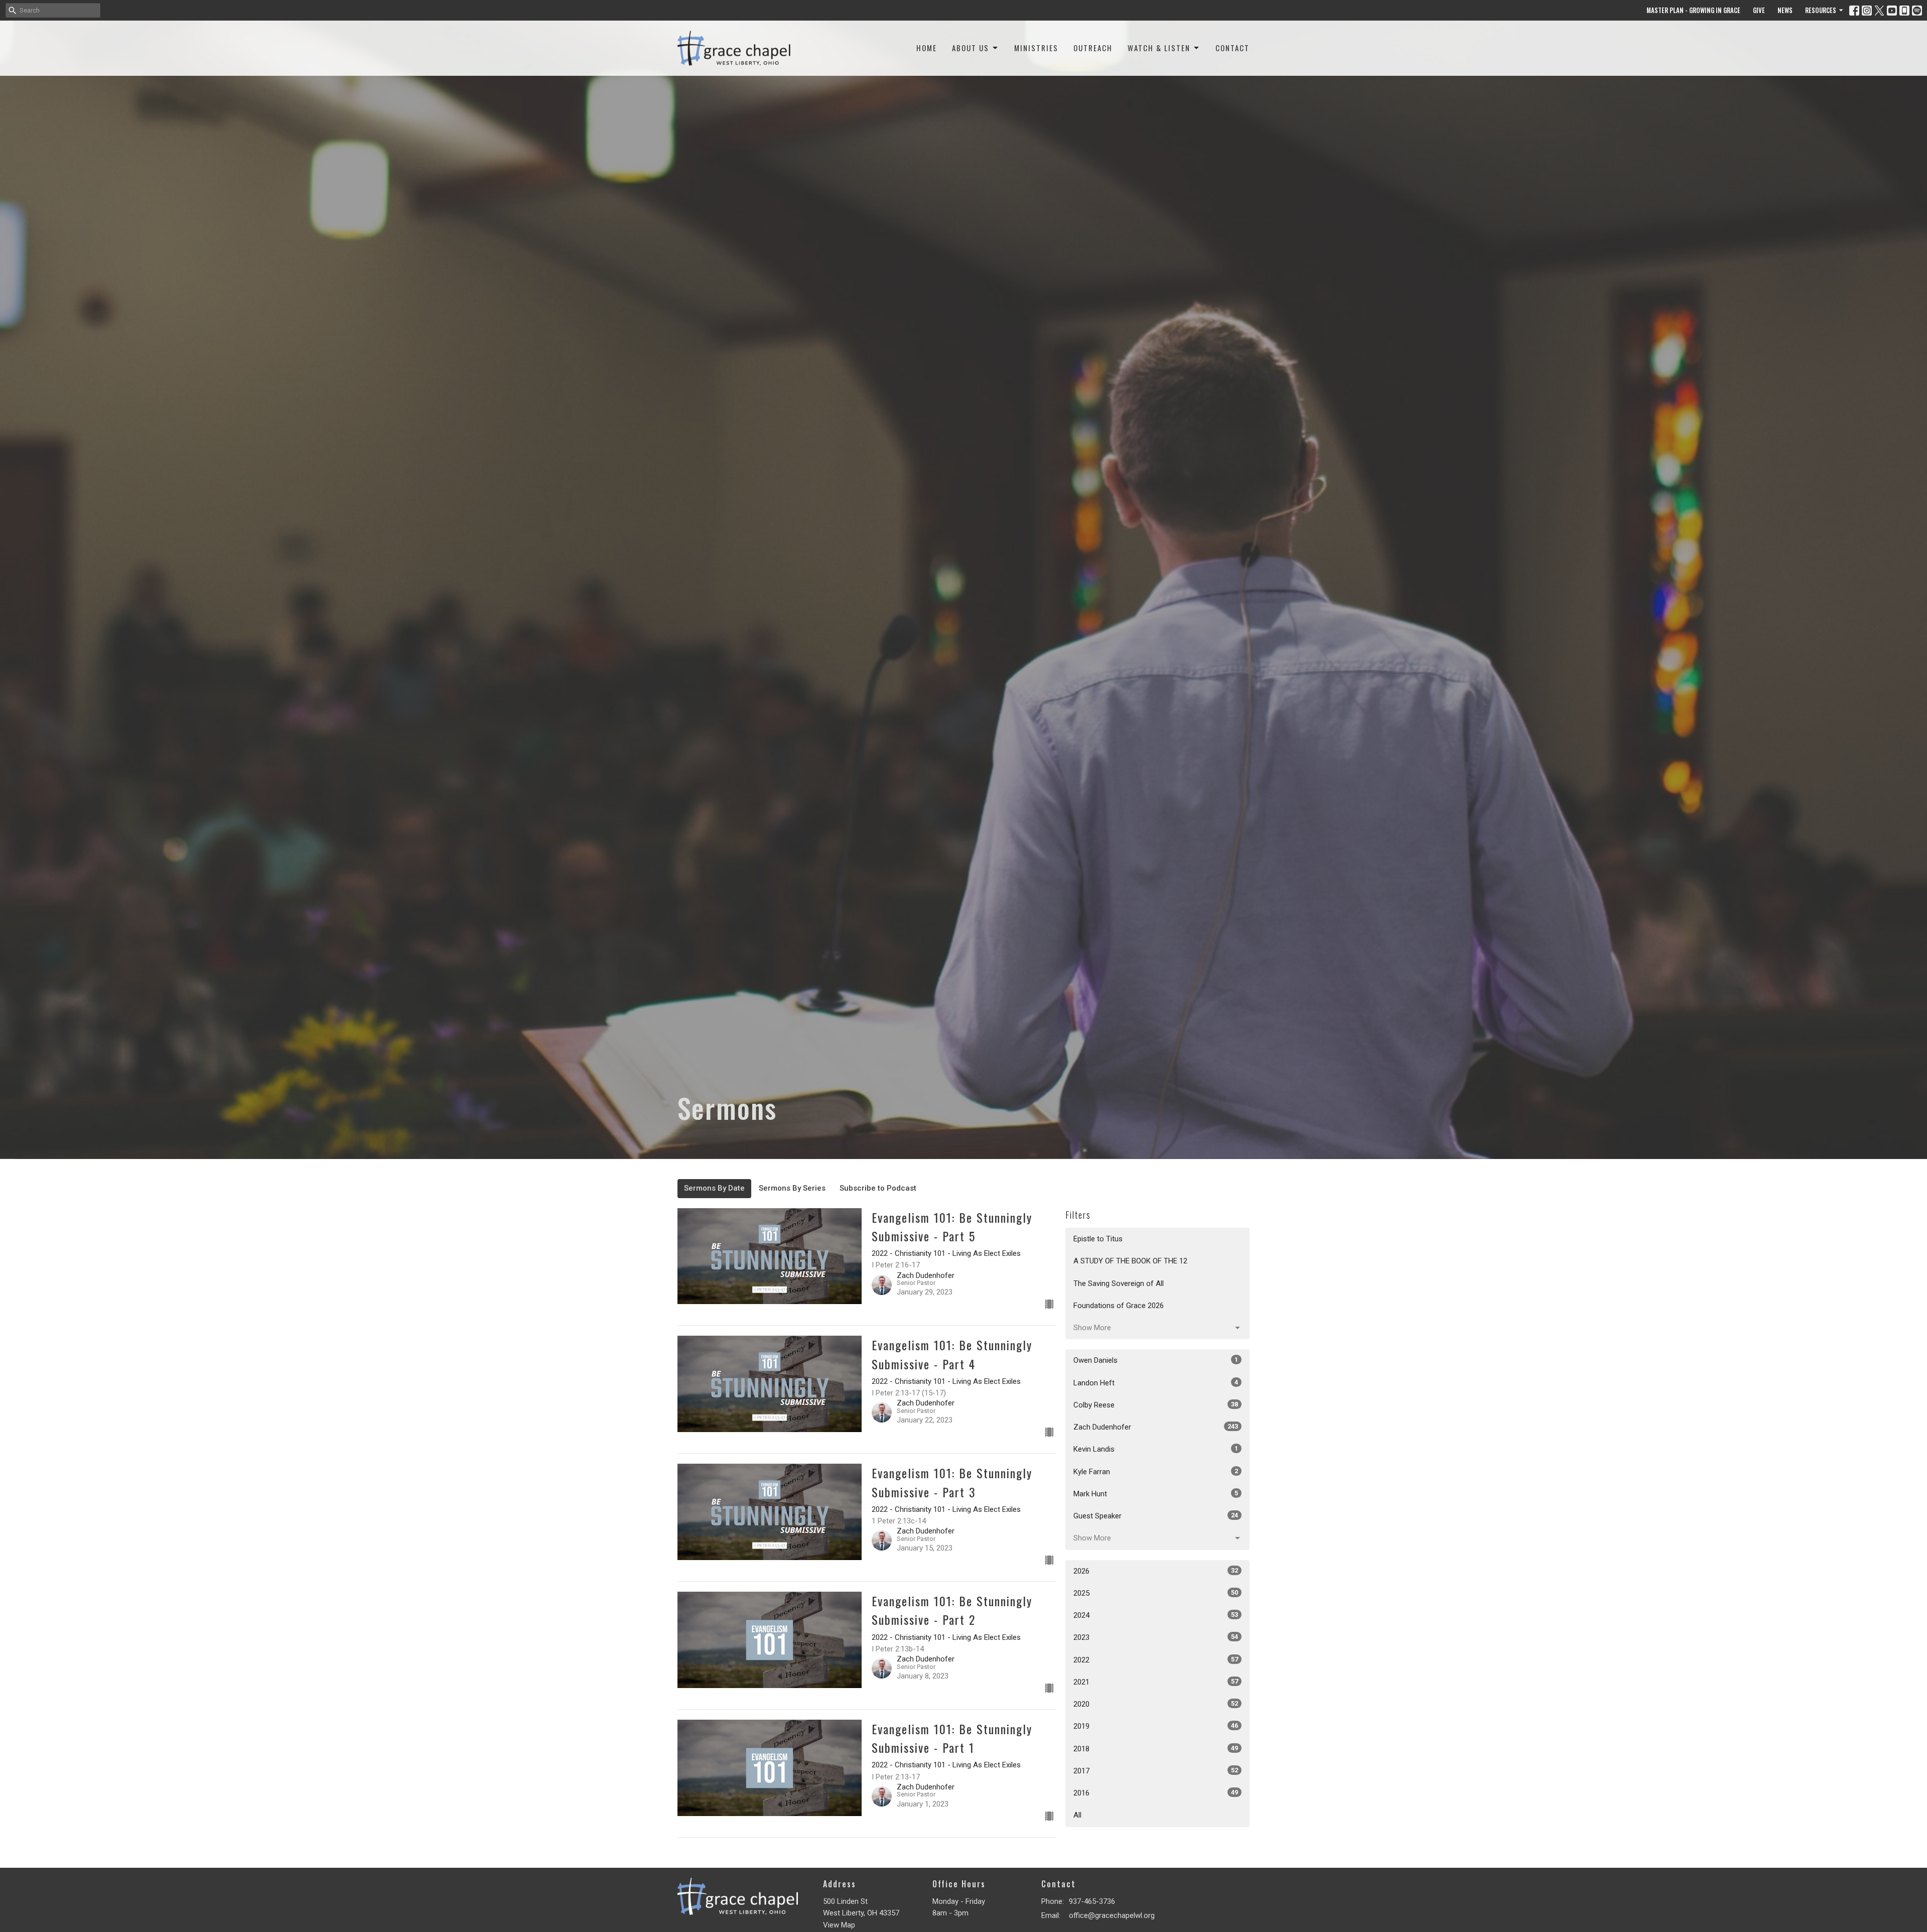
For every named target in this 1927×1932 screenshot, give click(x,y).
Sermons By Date (714, 1188)
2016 (1156, 1793)
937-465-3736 (1092, 1901)
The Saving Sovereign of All (1119, 1283)
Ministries (1036, 48)
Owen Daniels (1156, 1360)
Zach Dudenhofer (1156, 1427)
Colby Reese (1156, 1405)
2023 (1156, 1637)
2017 (1156, 1771)
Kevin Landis (1156, 1449)
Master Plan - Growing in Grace (1693, 10)
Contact (1232, 48)
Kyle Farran (1156, 1472)
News (1785, 10)
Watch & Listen (1159, 48)
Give (1759, 10)
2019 (1156, 1726)
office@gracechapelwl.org (1112, 1915)
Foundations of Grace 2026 (1119, 1306)
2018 (1156, 1749)
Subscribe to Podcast (878, 1188)
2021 (1156, 1682)
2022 (1156, 1660)
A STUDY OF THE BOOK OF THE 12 (1130, 1261)
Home (927, 48)
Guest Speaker (1156, 1516)
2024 (1156, 1615)
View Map (839, 1925)
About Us (971, 48)
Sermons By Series (792, 1188)
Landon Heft (1156, 1383)
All (1077, 1815)
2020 (1156, 1704)
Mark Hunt (1156, 1494)
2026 (1156, 1571)
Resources (1821, 10)
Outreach (1093, 48)
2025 (1156, 1593)
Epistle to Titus (1098, 1239)
